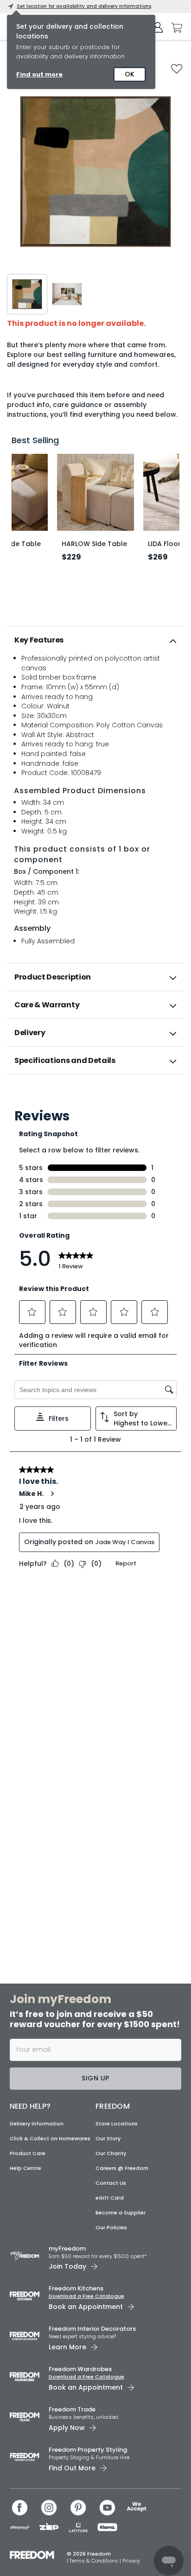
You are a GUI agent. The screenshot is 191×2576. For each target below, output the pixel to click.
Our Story (108, 2138)
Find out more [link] (39, 74)
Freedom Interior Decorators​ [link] (92, 2329)
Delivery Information (37, 2124)
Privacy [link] (131, 2561)
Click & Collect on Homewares (50, 2138)
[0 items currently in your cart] (174, 28)
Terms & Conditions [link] (95, 2561)
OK (130, 74)
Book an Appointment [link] (86, 2307)
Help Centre (25, 2168)
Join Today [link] (67, 2266)
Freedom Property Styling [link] (88, 2450)
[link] (96, 1095)
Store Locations (117, 2124)
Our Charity (111, 2153)
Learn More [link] (67, 2347)
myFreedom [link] (67, 2248)
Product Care (28, 2153)
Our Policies (111, 2227)
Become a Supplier (121, 2213)
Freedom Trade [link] (72, 2409)
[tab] (95, 640)
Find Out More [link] (72, 2468)
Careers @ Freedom (122, 2168)
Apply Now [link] (67, 2428)
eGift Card (110, 2198)
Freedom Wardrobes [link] (80, 2369)
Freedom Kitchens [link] (76, 2288)
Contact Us (111, 2183)
